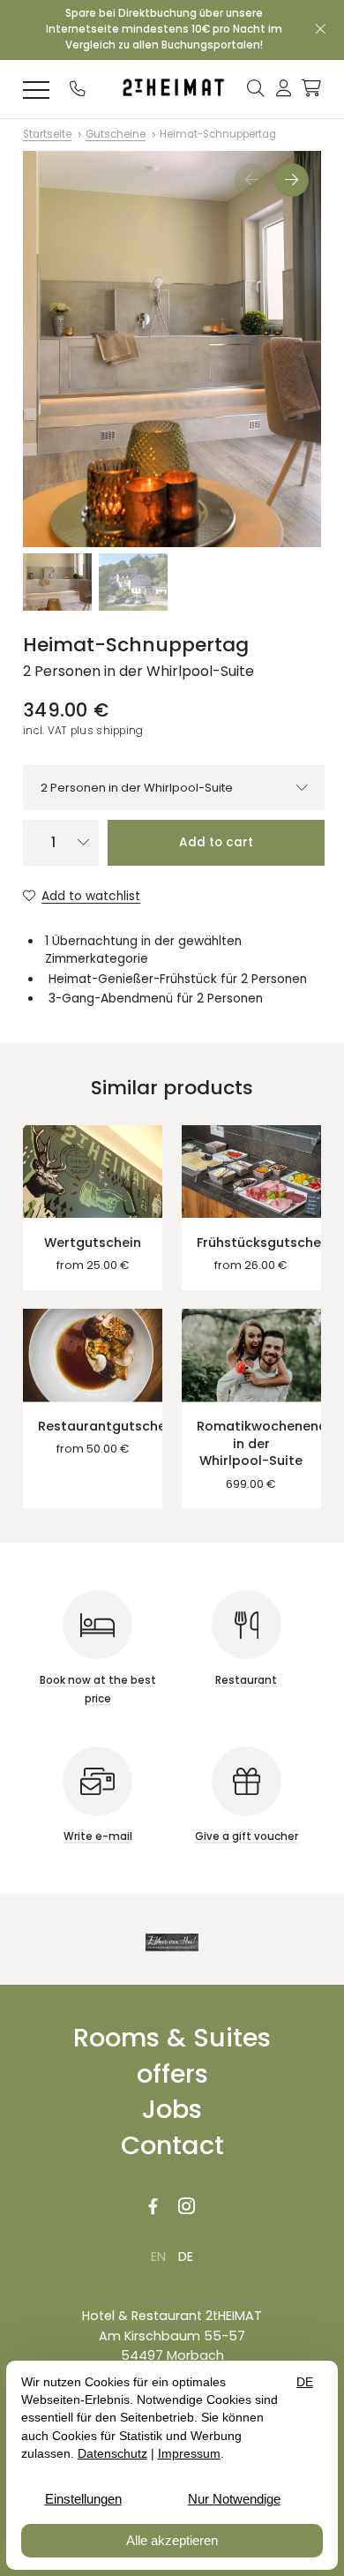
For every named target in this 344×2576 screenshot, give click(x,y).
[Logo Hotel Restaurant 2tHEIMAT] (172, 89)
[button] (256, 87)
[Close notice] (321, 30)
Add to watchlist (91, 896)
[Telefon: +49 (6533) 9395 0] (78, 88)
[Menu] (36, 89)
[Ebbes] (172, 1942)
